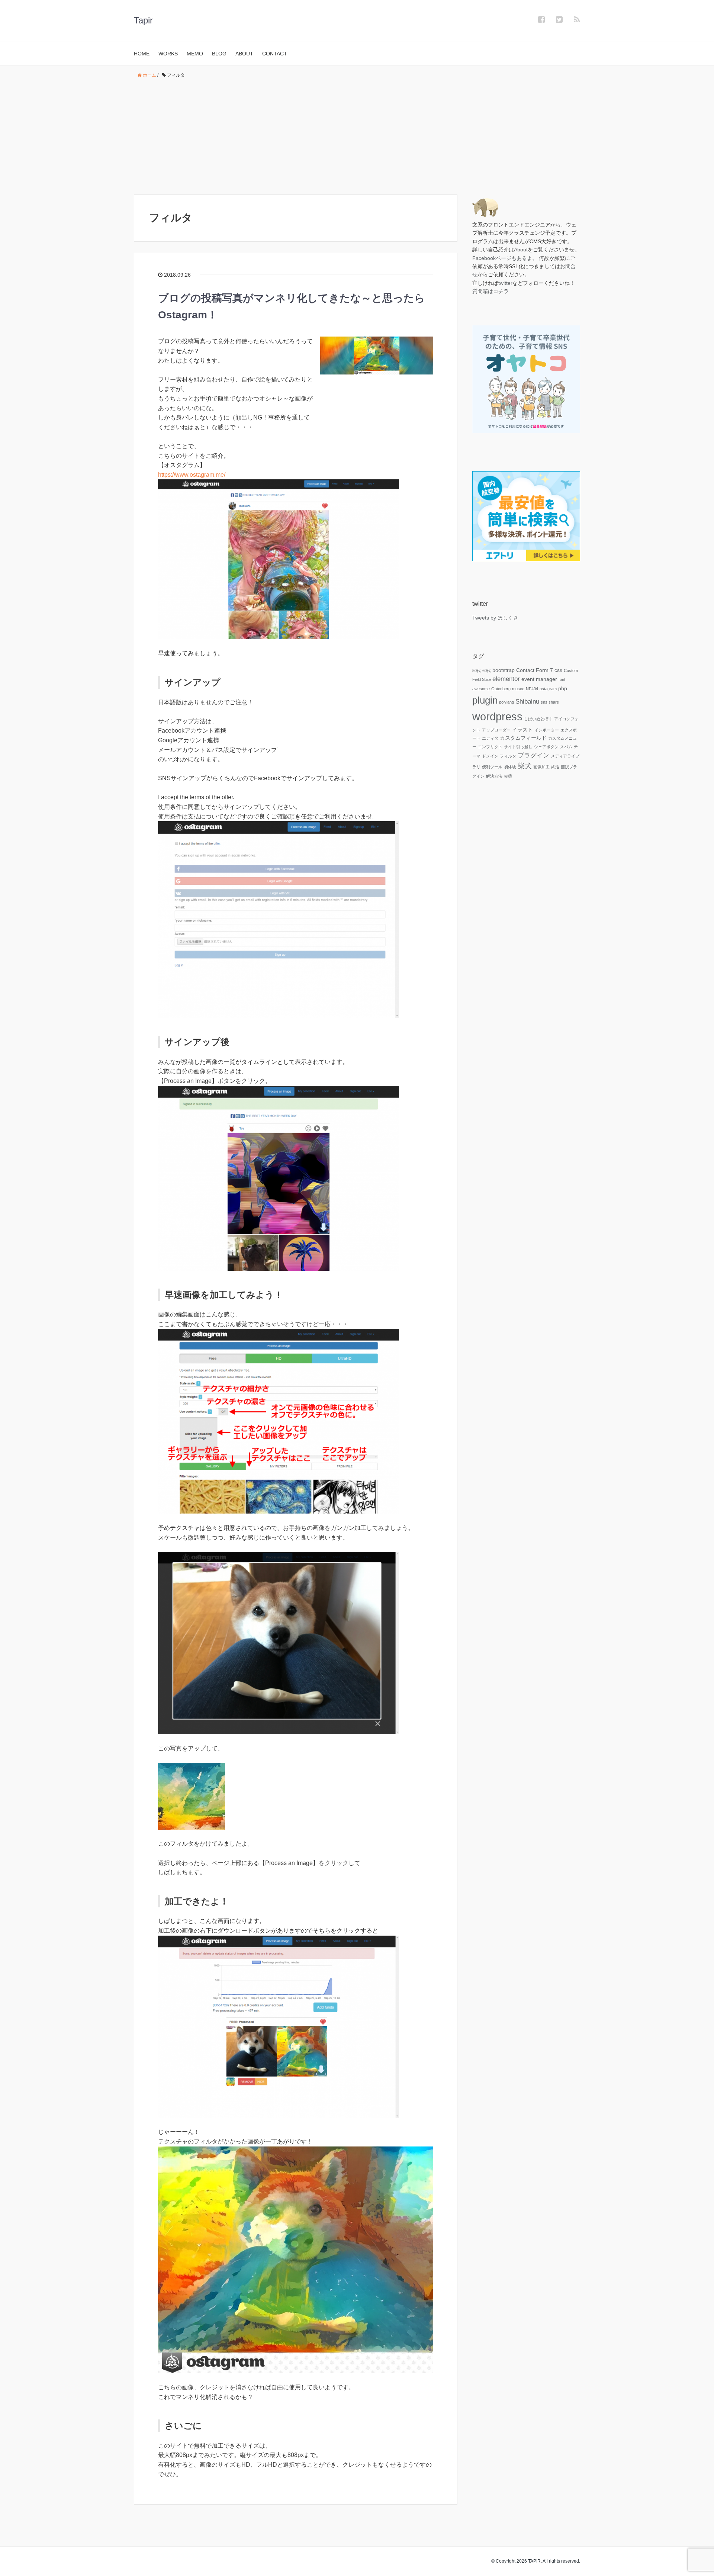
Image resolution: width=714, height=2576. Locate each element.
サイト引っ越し (518, 747)
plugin (485, 700)
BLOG (219, 54)
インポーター (547, 730)
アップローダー (496, 730)
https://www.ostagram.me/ (192, 475)
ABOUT (244, 54)
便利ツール (492, 767)
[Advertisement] (357, 137)
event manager (539, 679)
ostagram (548, 689)
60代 (487, 670)
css (558, 670)
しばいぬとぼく (538, 719)
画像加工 (541, 767)
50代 (477, 670)
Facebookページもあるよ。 (505, 258)
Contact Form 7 (535, 670)
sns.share (550, 702)
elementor (506, 679)
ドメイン (490, 756)
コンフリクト (490, 747)
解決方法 (494, 776)
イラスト (522, 730)
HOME (142, 54)
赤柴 (508, 776)
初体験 (510, 767)
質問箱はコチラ (491, 291)
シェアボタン (546, 747)
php (563, 688)
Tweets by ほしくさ (495, 618)
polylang (506, 702)
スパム (566, 747)
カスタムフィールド (523, 738)
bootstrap (504, 670)
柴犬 (525, 766)
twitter (505, 283)
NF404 (532, 689)
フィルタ (508, 756)
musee (518, 689)
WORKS (168, 54)
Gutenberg (501, 689)
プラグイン (533, 755)
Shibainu (527, 702)
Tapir (143, 20)
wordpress (497, 716)
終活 (555, 767)
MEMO (195, 54)
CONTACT (275, 54)
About (521, 250)
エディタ (490, 738)
